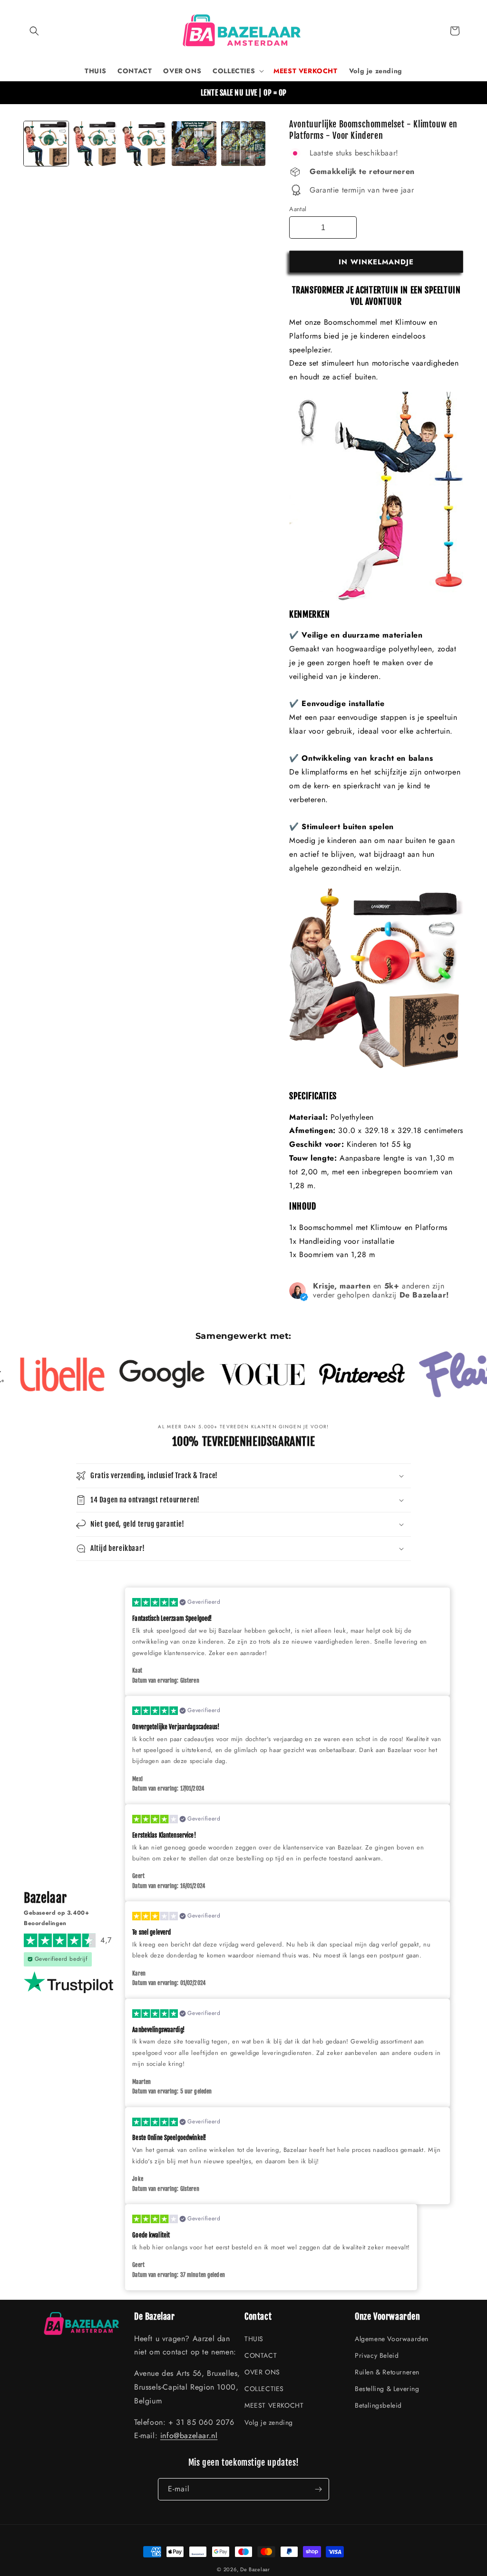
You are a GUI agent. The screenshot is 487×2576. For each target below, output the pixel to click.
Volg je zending (269, 2422)
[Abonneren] (318, 2489)
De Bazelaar (255, 2569)
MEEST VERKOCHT (274, 2405)
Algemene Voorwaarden (392, 2339)
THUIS (254, 2339)
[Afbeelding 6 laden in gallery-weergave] (243, 144)
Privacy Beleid (377, 2355)
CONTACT (261, 2355)
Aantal (298, 209)
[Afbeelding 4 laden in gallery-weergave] (145, 144)
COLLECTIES (264, 2389)
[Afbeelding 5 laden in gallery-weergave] (194, 144)
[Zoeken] (34, 31)
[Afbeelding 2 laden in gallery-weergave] (96, 144)
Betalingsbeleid (378, 2405)
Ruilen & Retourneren (387, 2372)
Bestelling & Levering (387, 2389)
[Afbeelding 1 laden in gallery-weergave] (46, 144)
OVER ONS (262, 2372)
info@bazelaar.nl (189, 2436)
